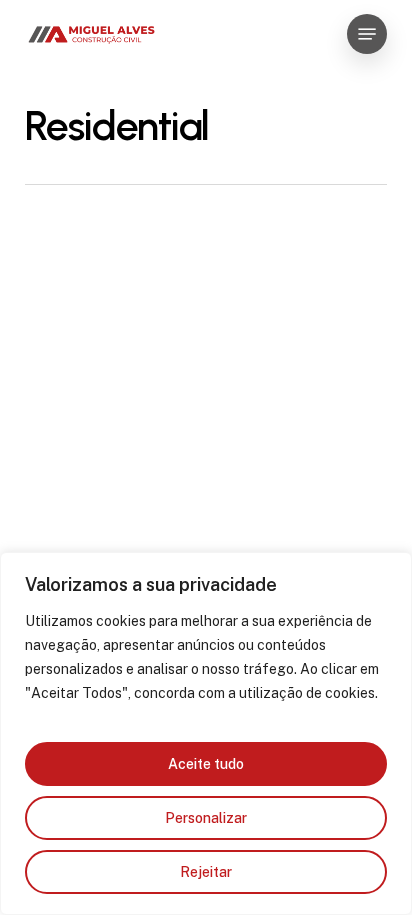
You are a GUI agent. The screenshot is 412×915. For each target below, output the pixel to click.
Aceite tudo (206, 764)
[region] (206, 733)
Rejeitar (206, 872)
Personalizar (206, 818)
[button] (367, 34)
